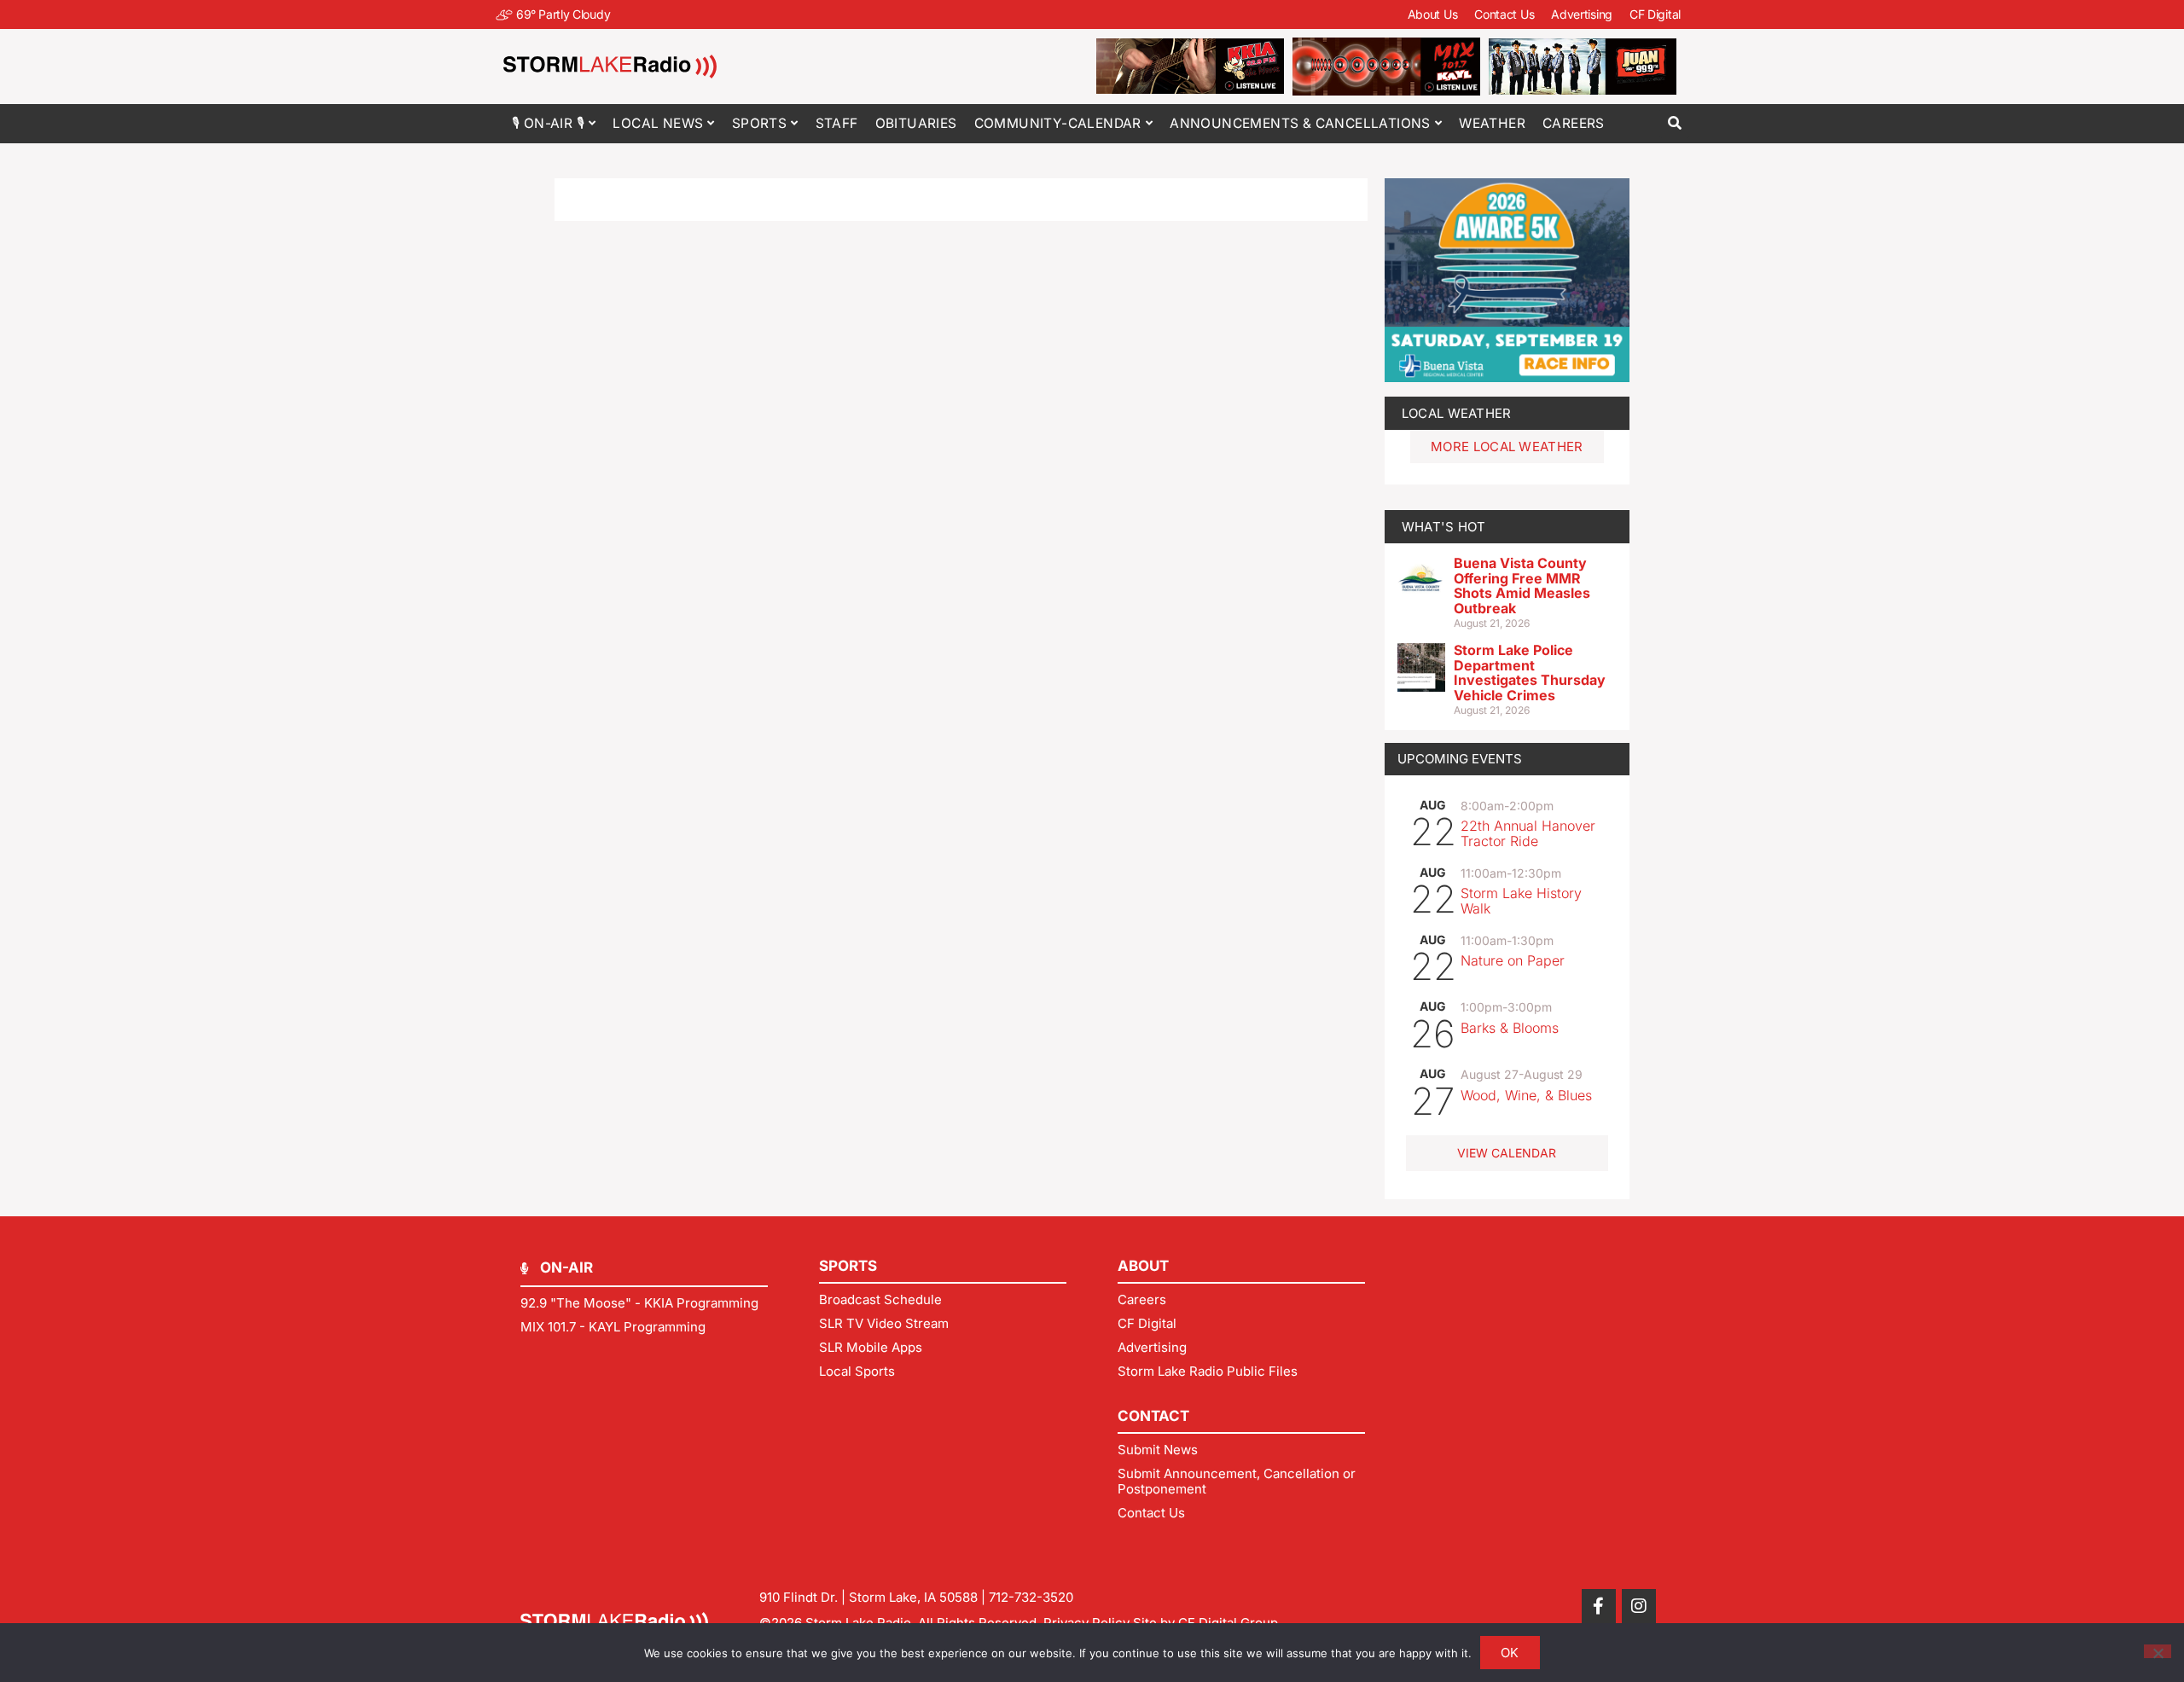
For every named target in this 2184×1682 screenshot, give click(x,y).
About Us (1433, 14)
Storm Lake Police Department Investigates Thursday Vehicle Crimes (1530, 673)
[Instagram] (1639, 1606)
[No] (2158, 1651)
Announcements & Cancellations (1300, 123)
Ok (1510, 1653)
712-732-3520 (1031, 1597)
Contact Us (1504, 14)
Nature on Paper (1513, 960)
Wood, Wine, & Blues (1526, 1095)
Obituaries (916, 123)
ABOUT (1143, 1266)
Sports (759, 123)
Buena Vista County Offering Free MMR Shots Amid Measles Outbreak (1522, 586)
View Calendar (1507, 1153)
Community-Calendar (1058, 123)
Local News (658, 123)
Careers (1574, 123)
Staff (837, 123)
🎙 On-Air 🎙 (548, 123)
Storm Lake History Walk (1521, 901)
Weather (1492, 123)
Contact (1153, 1416)
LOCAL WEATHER (1457, 413)
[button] (1674, 123)
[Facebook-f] (1599, 1606)
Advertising (1582, 14)
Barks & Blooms (1510, 1028)
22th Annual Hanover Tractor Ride (1528, 833)
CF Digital (1655, 14)
